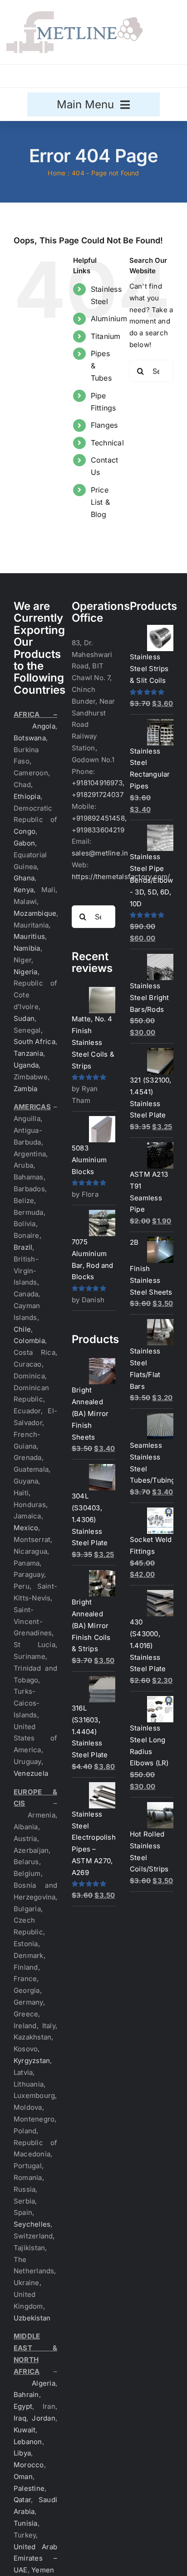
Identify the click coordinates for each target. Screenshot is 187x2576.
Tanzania (28, 1053)
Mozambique (35, 913)
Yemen (43, 2570)
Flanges (104, 425)
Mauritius (29, 936)
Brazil (23, 1247)
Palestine (29, 2488)
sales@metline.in (100, 853)
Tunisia (26, 2523)
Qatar (22, 2500)
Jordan (43, 2418)
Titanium (106, 336)
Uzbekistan (32, 2318)
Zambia (25, 1089)
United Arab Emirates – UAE (35, 2559)
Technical (107, 443)
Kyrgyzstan (32, 2061)
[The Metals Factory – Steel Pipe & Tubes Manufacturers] (74, 15)
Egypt (23, 2406)
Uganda (26, 1065)
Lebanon (28, 2442)
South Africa (34, 1042)
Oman (23, 2477)
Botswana (30, 738)
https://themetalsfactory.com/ (121, 877)
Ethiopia (27, 796)
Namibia (27, 948)
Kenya (24, 890)
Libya (22, 2453)
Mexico (26, 1528)
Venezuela (31, 1773)
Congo (25, 831)
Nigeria (26, 972)
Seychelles (32, 2224)
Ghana (24, 878)
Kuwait (25, 2430)
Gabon (24, 843)
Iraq (20, 2418)
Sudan (24, 1018)
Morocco (29, 2465)
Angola (44, 726)
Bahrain (26, 2395)
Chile (22, 1329)
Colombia (29, 1341)
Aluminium (109, 319)
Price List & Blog (100, 502)
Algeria (44, 2383)
